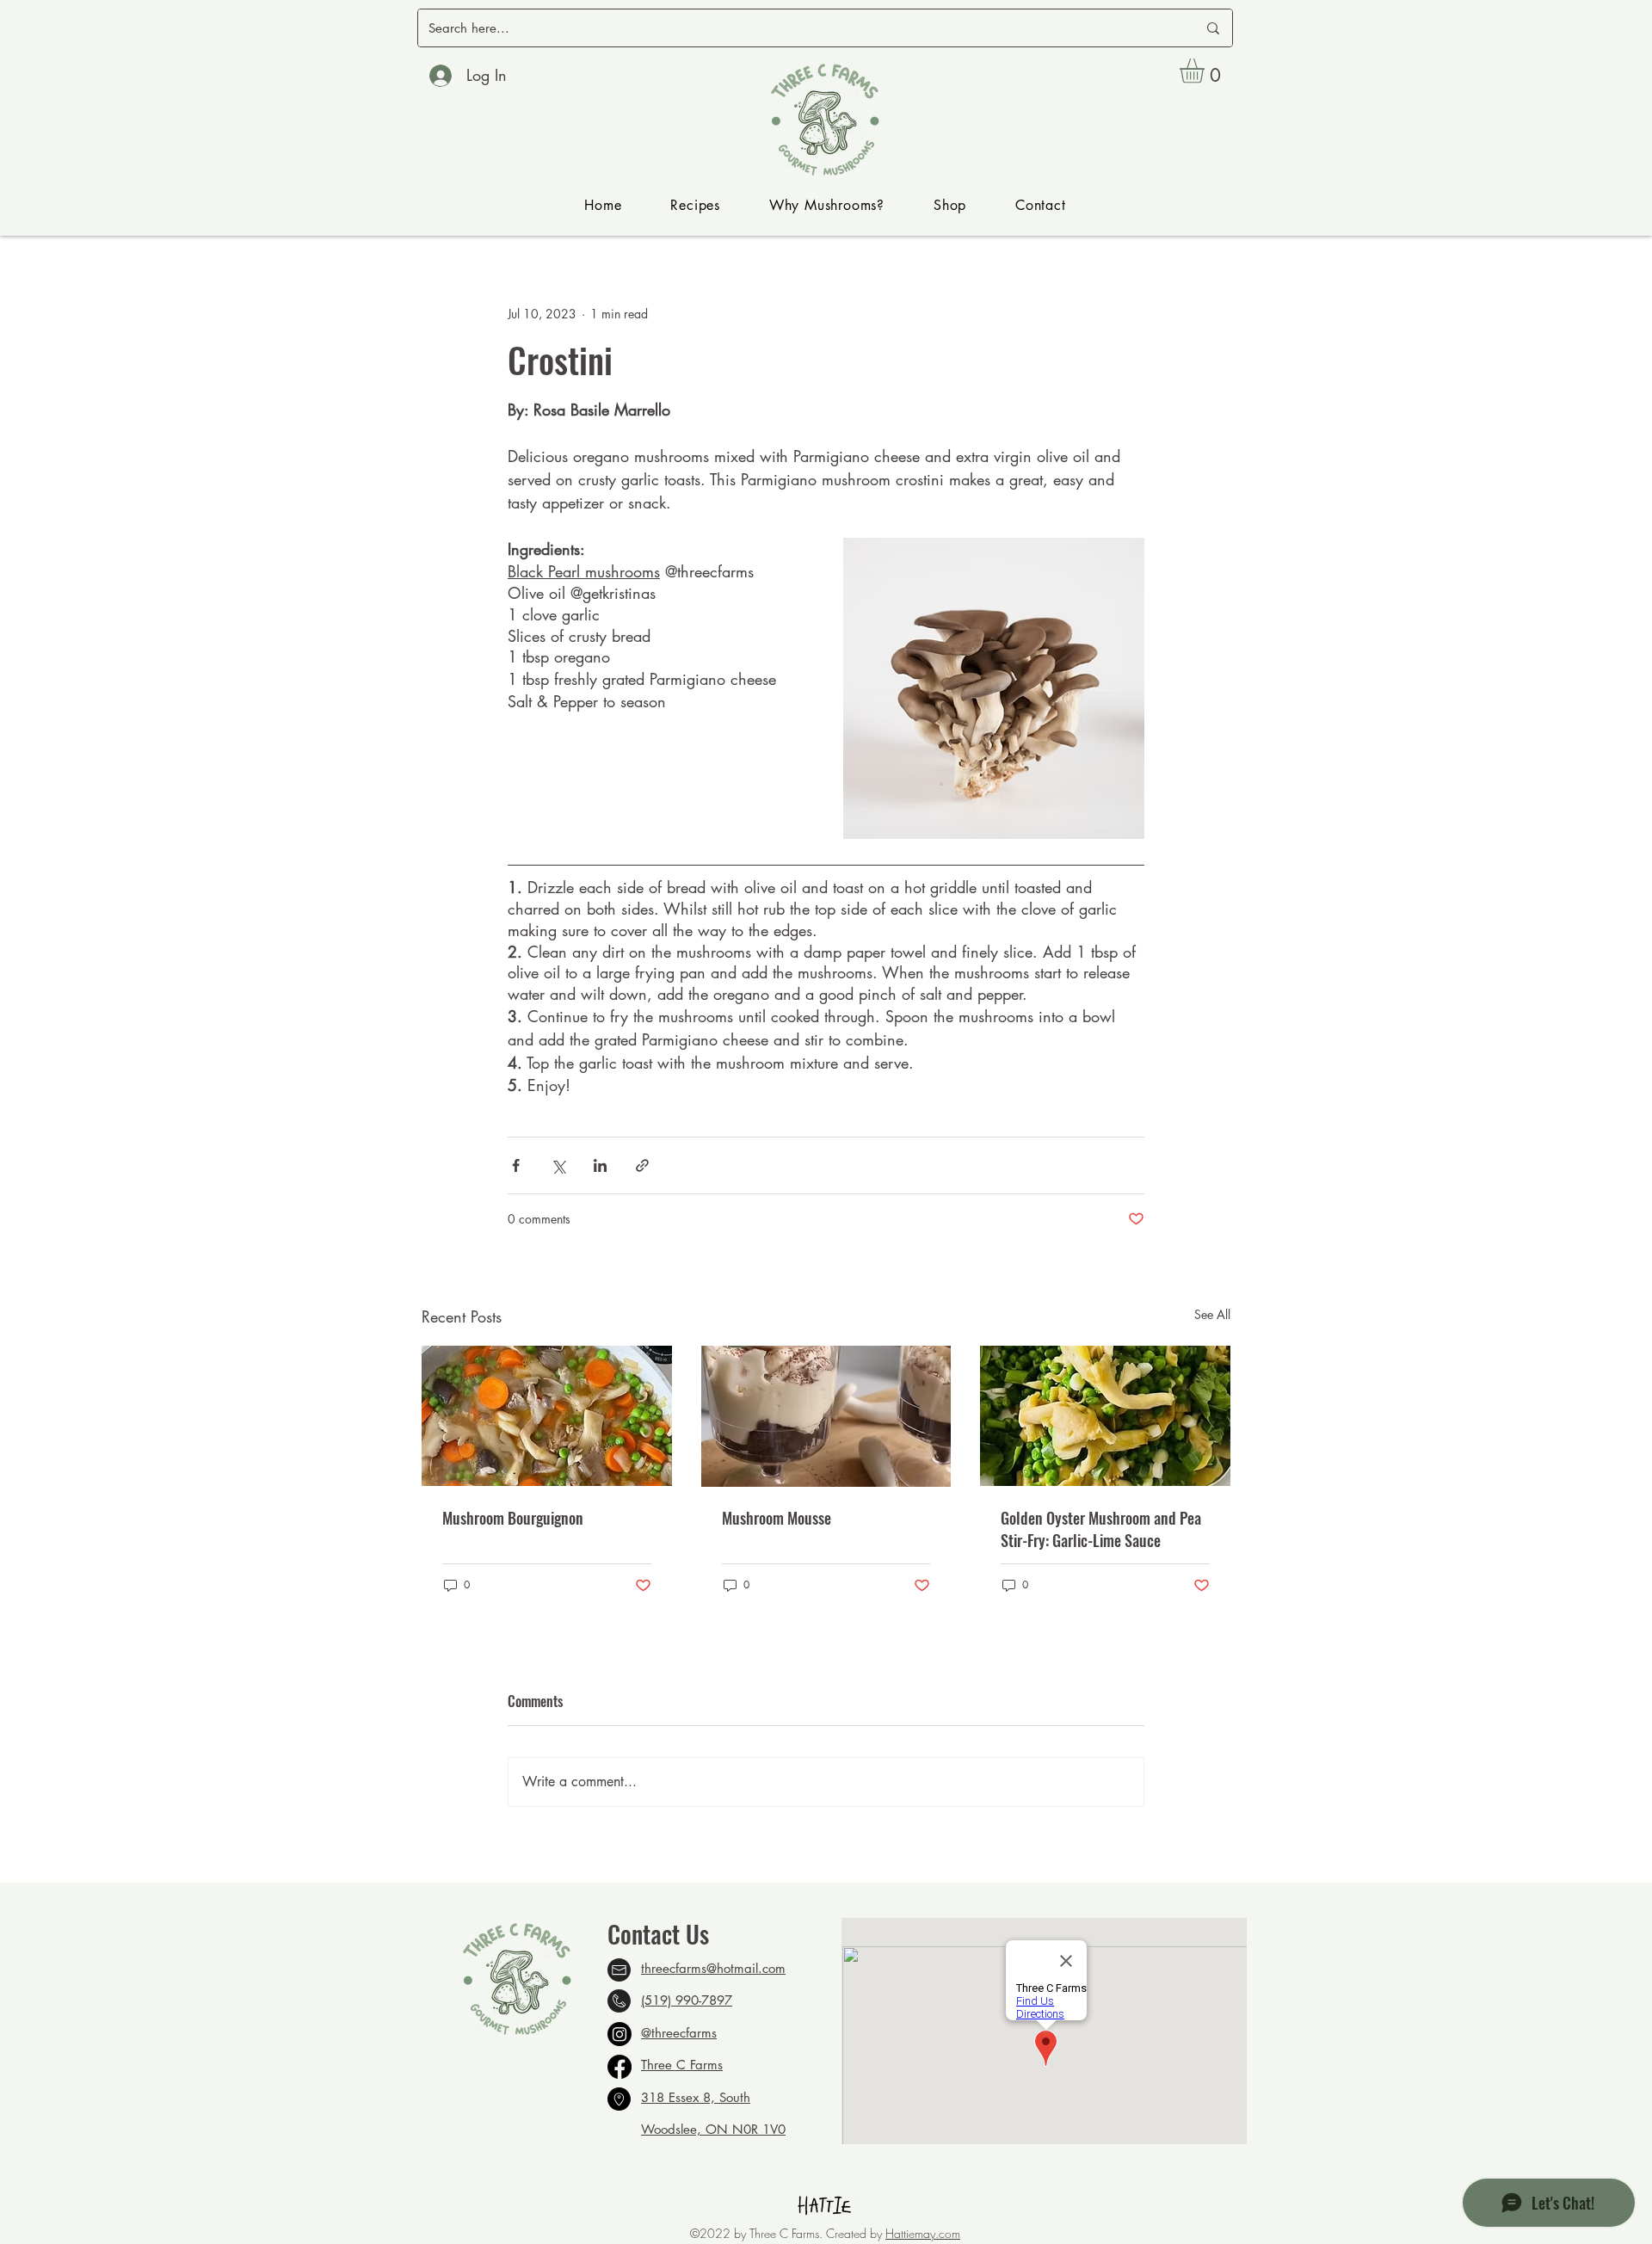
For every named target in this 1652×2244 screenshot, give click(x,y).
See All (1212, 1314)
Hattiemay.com (923, 2233)
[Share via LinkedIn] (600, 1165)
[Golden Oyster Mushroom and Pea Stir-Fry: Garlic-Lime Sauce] (1105, 1416)
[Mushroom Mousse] (826, 1416)
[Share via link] (642, 1165)
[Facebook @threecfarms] (619, 2067)
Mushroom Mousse (777, 1518)
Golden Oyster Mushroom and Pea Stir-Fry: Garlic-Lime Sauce (1101, 1529)
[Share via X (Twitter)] (558, 1165)
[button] (1206, 71)
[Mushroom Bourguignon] (547, 1416)
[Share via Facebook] (516, 1165)
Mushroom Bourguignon (513, 1518)
